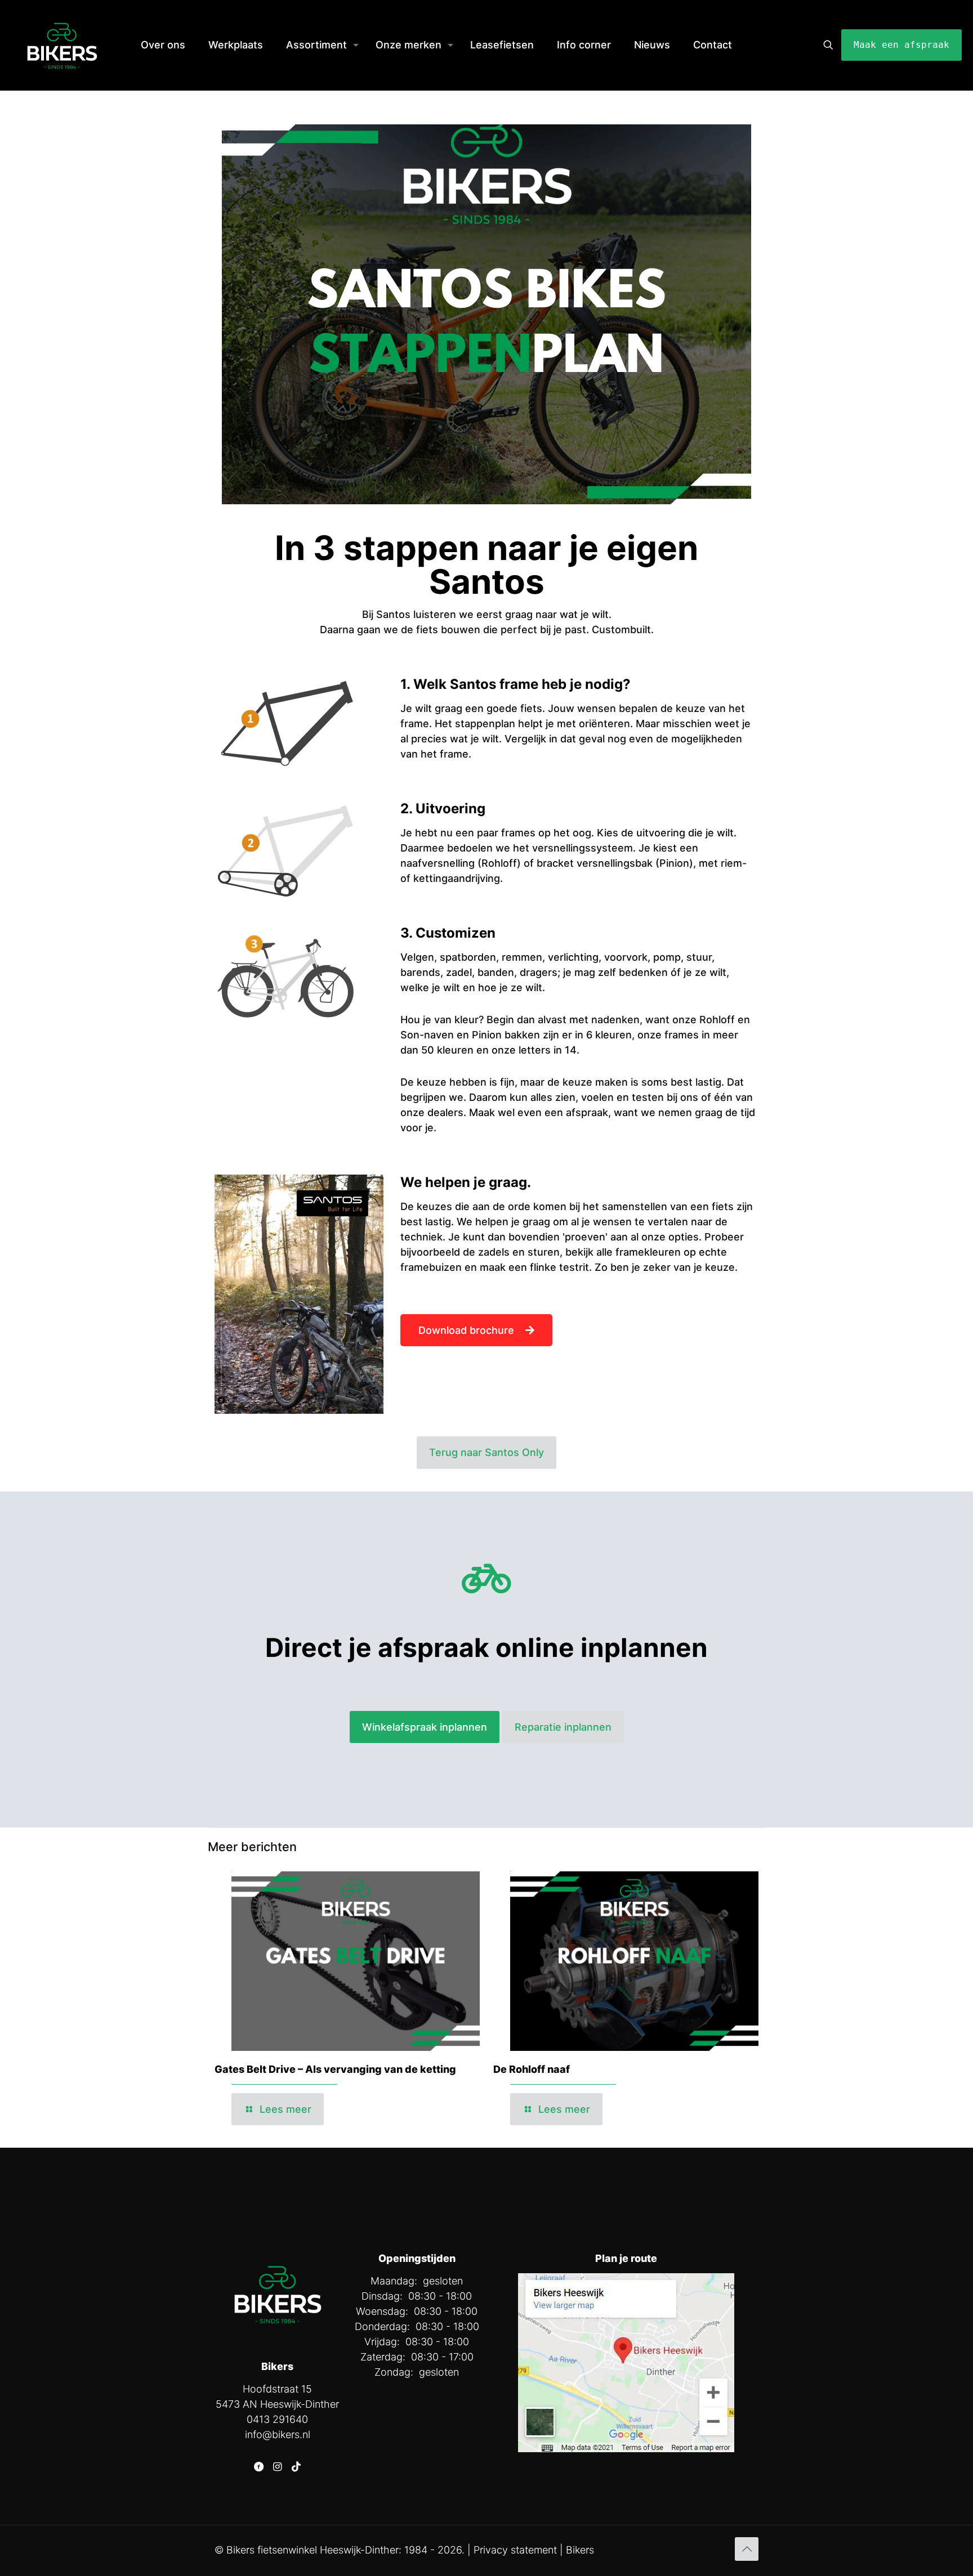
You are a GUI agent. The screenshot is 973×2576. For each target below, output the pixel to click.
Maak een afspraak (901, 45)
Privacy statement (515, 2550)
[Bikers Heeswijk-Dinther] (62, 45)
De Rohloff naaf (532, 2069)
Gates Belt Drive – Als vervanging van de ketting (335, 2069)
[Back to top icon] (747, 2549)
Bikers (580, 2550)
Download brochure (466, 1330)
